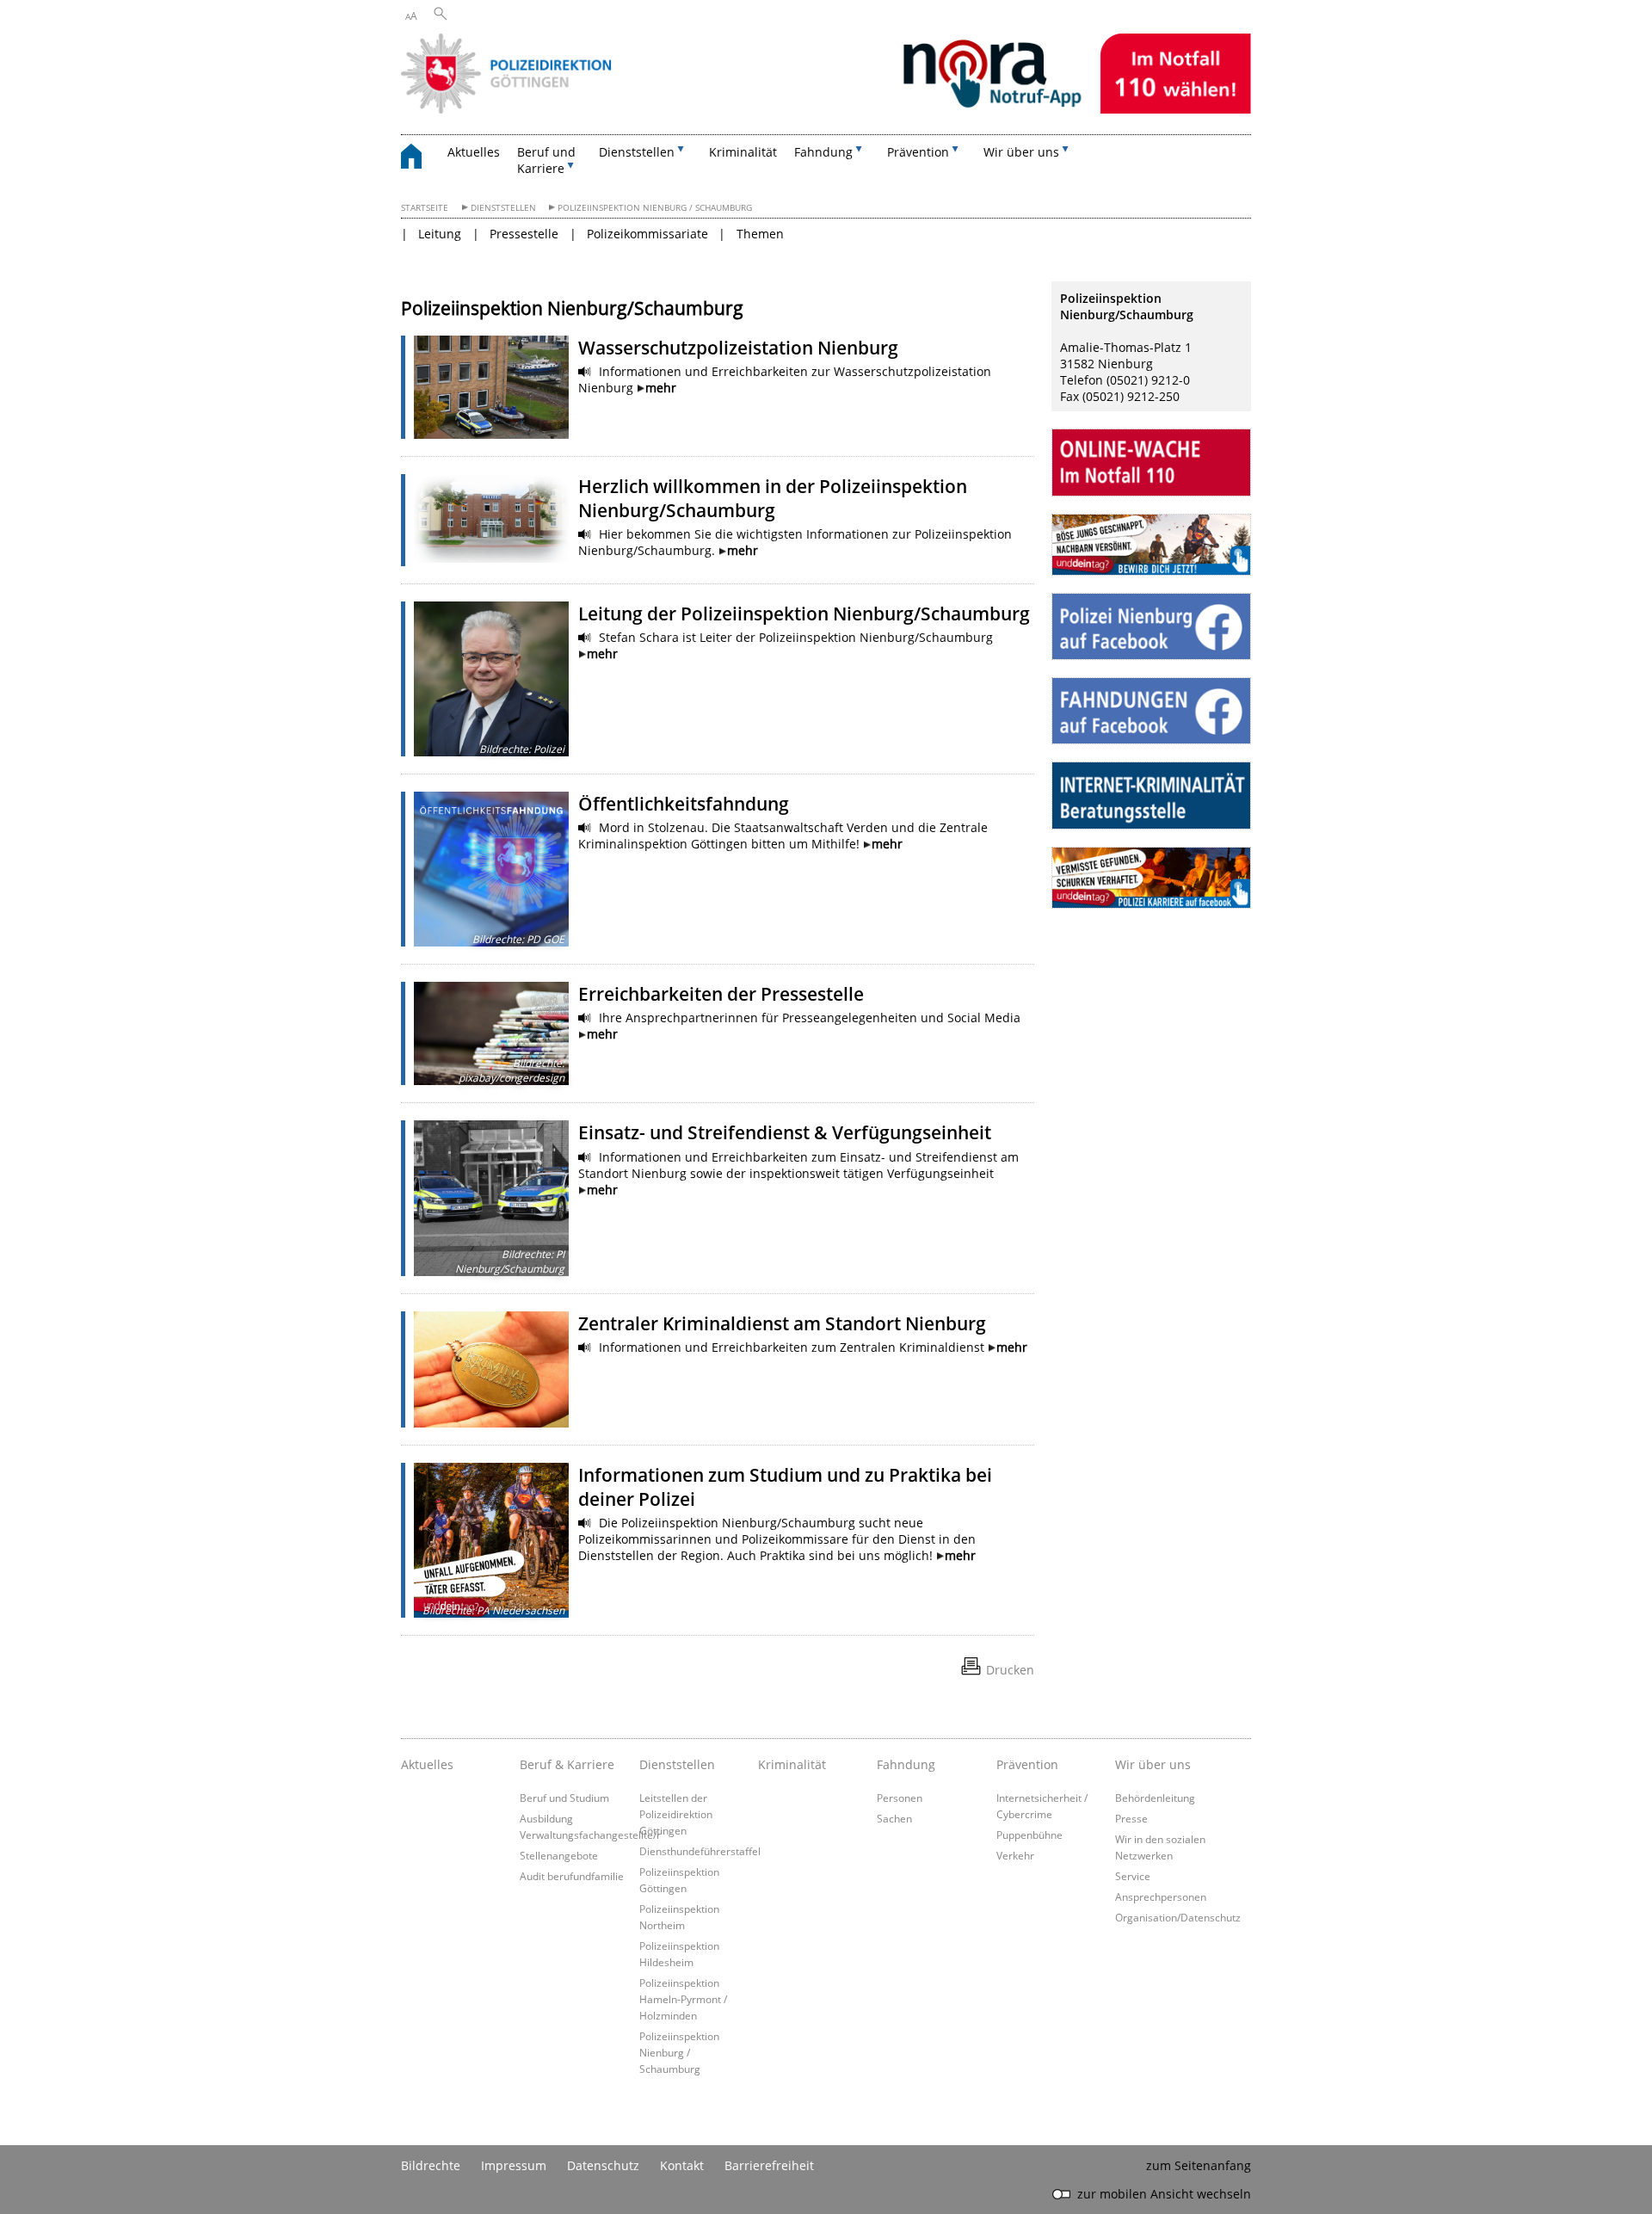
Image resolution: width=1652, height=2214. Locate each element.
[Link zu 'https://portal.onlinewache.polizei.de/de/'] (1151, 462)
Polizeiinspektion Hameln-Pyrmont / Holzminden (683, 1999)
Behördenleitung (1155, 1798)
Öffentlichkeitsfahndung (684, 804)
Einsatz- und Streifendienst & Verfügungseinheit (785, 1132)
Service (1133, 1876)
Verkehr (1015, 1855)
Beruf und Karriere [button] (546, 160)
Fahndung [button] (823, 152)
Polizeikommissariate (647, 234)
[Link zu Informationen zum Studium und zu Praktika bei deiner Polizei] (491, 1540)
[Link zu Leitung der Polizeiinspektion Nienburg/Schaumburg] (491, 679)
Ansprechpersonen (1161, 1896)
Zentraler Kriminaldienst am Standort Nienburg (782, 1323)
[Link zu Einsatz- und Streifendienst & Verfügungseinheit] (491, 1198)
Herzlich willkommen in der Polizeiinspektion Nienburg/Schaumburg (773, 498)
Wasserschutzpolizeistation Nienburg (738, 348)
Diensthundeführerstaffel (700, 1851)
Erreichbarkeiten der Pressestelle (721, 994)
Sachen (894, 1818)
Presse (1131, 1818)
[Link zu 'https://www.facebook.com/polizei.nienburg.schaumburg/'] (1151, 626)
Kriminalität (743, 152)
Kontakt (682, 2165)
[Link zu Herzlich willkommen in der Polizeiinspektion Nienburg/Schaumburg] (491, 518)
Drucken (1010, 1670)
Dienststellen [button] (637, 152)
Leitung (440, 234)
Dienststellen (503, 208)
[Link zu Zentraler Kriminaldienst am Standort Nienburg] (491, 1369)
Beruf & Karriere (567, 1764)
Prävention (1027, 1764)
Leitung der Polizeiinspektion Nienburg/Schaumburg (804, 614)
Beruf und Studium (564, 1798)
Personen (900, 1798)
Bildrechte (431, 2165)
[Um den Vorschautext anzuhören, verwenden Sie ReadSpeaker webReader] (585, 372)
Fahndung (906, 1764)
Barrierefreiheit (769, 2165)
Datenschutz (603, 2165)
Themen (760, 234)
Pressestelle (524, 234)
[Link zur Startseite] (826, 109)
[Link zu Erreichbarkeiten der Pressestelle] (491, 1033)
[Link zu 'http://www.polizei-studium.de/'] (1151, 545)
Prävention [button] (918, 152)
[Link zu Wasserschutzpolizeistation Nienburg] (491, 387)
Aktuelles (474, 152)
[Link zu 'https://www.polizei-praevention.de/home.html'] (1151, 795)
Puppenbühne (1029, 1835)
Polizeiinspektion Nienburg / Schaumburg (655, 208)
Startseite (425, 208)
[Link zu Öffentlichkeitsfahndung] (491, 869)
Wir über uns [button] (1021, 152)
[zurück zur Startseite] (420, 159)
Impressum (514, 2165)
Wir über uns (1153, 1764)
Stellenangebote (559, 1855)
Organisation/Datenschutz (1178, 1917)
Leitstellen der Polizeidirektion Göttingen (676, 1814)
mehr (661, 388)
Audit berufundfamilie (572, 1876)
